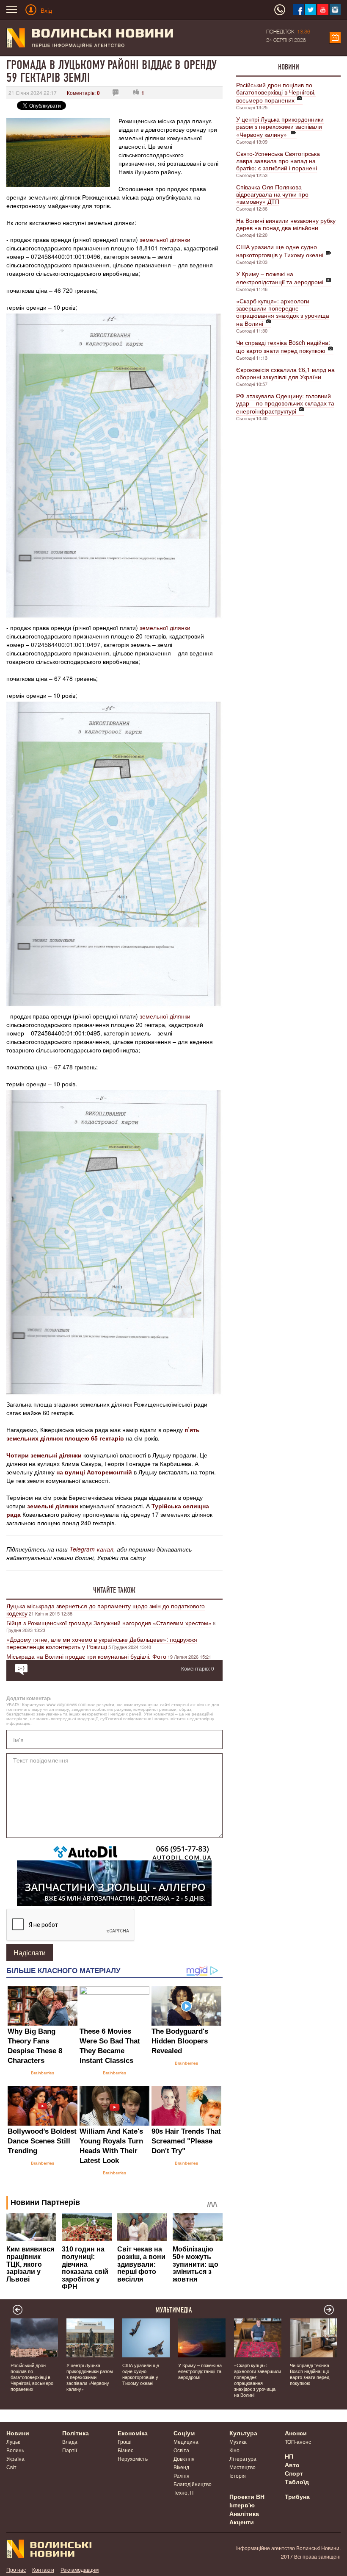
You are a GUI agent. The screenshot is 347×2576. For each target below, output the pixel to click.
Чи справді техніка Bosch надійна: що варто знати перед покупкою (283, 346)
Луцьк (13, 2441)
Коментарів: (83, 93)
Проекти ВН (247, 2496)
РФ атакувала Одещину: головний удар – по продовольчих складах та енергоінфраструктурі (285, 403)
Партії (70, 2450)
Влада (70, 2441)
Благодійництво (193, 2484)
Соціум (184, 2433)
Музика (238, 2441)
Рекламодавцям (80, 2569)
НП (289, 2456)
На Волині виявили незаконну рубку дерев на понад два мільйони (286, 224)
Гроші (125, 2441)
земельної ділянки (165, 239)
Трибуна (297, 2496)
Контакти (43, 2569)
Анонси (296, 2433)
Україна (15, 2458)
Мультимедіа (174, 2310)
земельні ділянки (53, 1506)
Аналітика (244, 2513)
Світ (11, 2467)
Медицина (186, 2441)
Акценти (242, 2522)
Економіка (133, 2433)
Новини (289, 67)
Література (243, 2458)
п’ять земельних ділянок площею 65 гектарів (103, 1434)
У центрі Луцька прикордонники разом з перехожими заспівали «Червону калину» (280, 127)
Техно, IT (184, 2492)
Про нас (16, 2569)
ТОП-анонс (298, 2441)
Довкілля (184, 2458)
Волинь (15, 2450)
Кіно (234, 2450)
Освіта (181, 2450)
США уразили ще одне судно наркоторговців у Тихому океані (280, 251)
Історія (238, 2475)
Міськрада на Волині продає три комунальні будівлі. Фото (86, 1656)
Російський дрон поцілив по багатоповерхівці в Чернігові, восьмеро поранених (276, 92)
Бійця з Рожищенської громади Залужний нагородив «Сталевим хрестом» (109, 1623)
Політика (76, 2433)
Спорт (294, 2473)
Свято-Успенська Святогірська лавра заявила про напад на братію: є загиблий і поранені (278, 161)
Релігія (182, 2475)
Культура (243, 2433)
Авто (292, 2465)
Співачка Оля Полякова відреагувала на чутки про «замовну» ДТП (272, 194)
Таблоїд (297, 2482)
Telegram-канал (91, 1549)
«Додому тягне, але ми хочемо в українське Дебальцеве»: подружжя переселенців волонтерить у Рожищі (102, 1643)
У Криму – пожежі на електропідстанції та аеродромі (280, 278)
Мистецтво (242, 2467)
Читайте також (114, 1590)
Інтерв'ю (242, 2505)
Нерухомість (133, 2458)
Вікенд (181, 2467)
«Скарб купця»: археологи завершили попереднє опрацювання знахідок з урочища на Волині (283, 312)
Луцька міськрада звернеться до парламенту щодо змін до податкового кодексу (106, 1609)
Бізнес (125, 2450)
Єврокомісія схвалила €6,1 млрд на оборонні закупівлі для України (285, 373)
